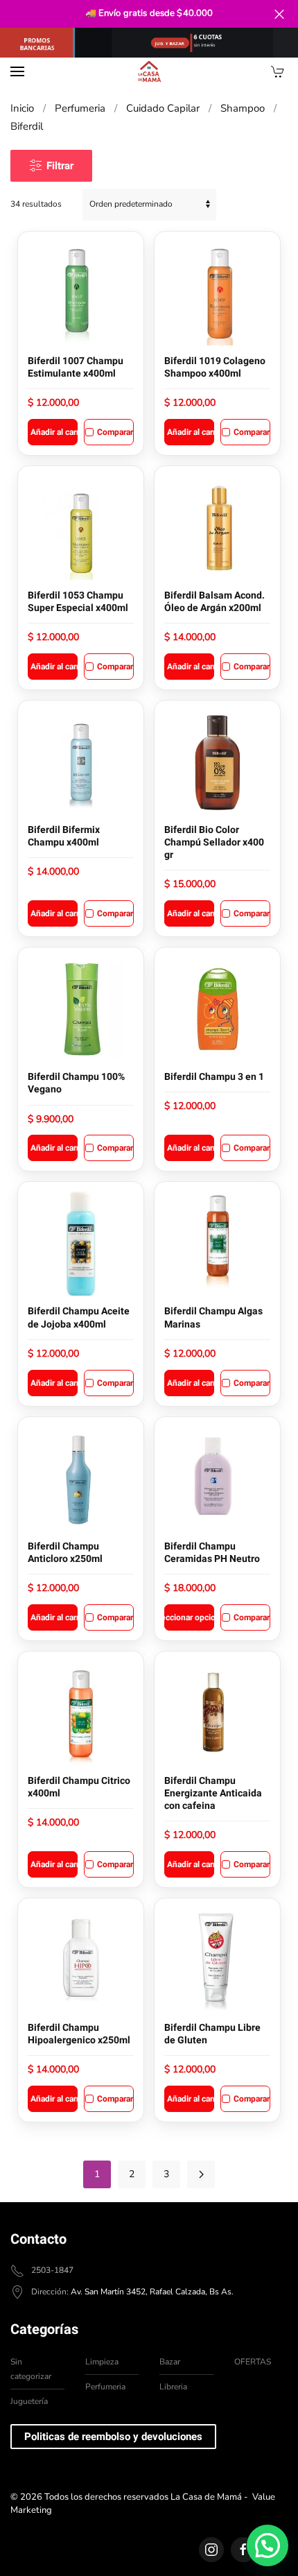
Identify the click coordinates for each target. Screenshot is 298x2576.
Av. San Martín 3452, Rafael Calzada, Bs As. (152, 2292)
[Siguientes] (201, 2174)
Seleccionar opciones (189, 1617)
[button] (17, 71)
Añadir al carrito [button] (54, 432)
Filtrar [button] (60, 166)
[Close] (279, 14)
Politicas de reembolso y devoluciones (113, 2437)
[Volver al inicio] (149, 71)
